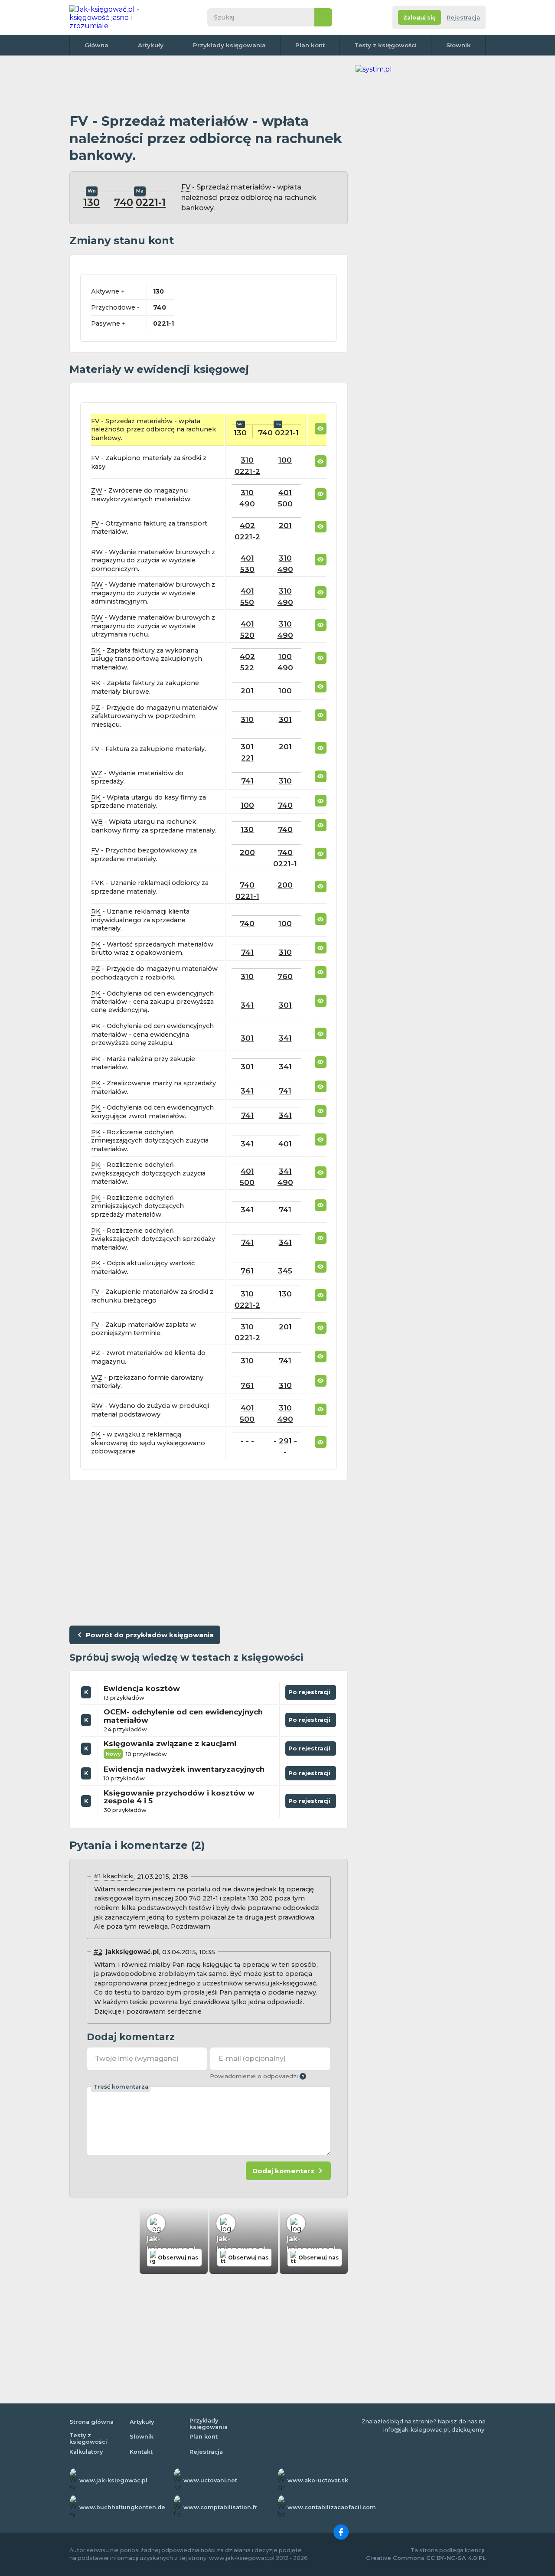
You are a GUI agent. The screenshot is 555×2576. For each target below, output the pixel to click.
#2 (98, 1952)
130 (91, 202)
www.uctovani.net (210, 2480)
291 (285, 1441)
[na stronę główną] (114, 17)
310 (247, 460)
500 (285, 504)
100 (285, 460)
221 (247, 758)
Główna (96, 45)
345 (285, 1271)
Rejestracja (463, 18)
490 (247, 504)
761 (247, 1271)
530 (247, 569)
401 (285, 492)
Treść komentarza (121, 2087)
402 (247, 525)
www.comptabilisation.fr (220, 2507)
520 (247, 635)
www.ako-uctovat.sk (318, 2480)
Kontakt (141, 2452)
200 (247, 852)
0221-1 (151, 202)
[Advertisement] (209, 85)
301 (285, 719)
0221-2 (247, 471)
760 (285, 976)
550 (247, 602)
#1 (97, 1876)
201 (285, 525)
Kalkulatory (86, 2452)
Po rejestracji (311, 1690)
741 (247, 781)
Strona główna (91, 2422)
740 (124, 202)
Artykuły (151, 45)
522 (247, 668)
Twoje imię (137, 2059)
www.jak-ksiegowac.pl (113, 2480)
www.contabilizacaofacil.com (332, 2507)
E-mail (252, 2059)
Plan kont (310, 45)
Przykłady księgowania (229, 45)
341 (247, 1005)
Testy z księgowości (385, 45)
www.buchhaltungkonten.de (122, 2507)
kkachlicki (118, 1876)
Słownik (459, 45)
